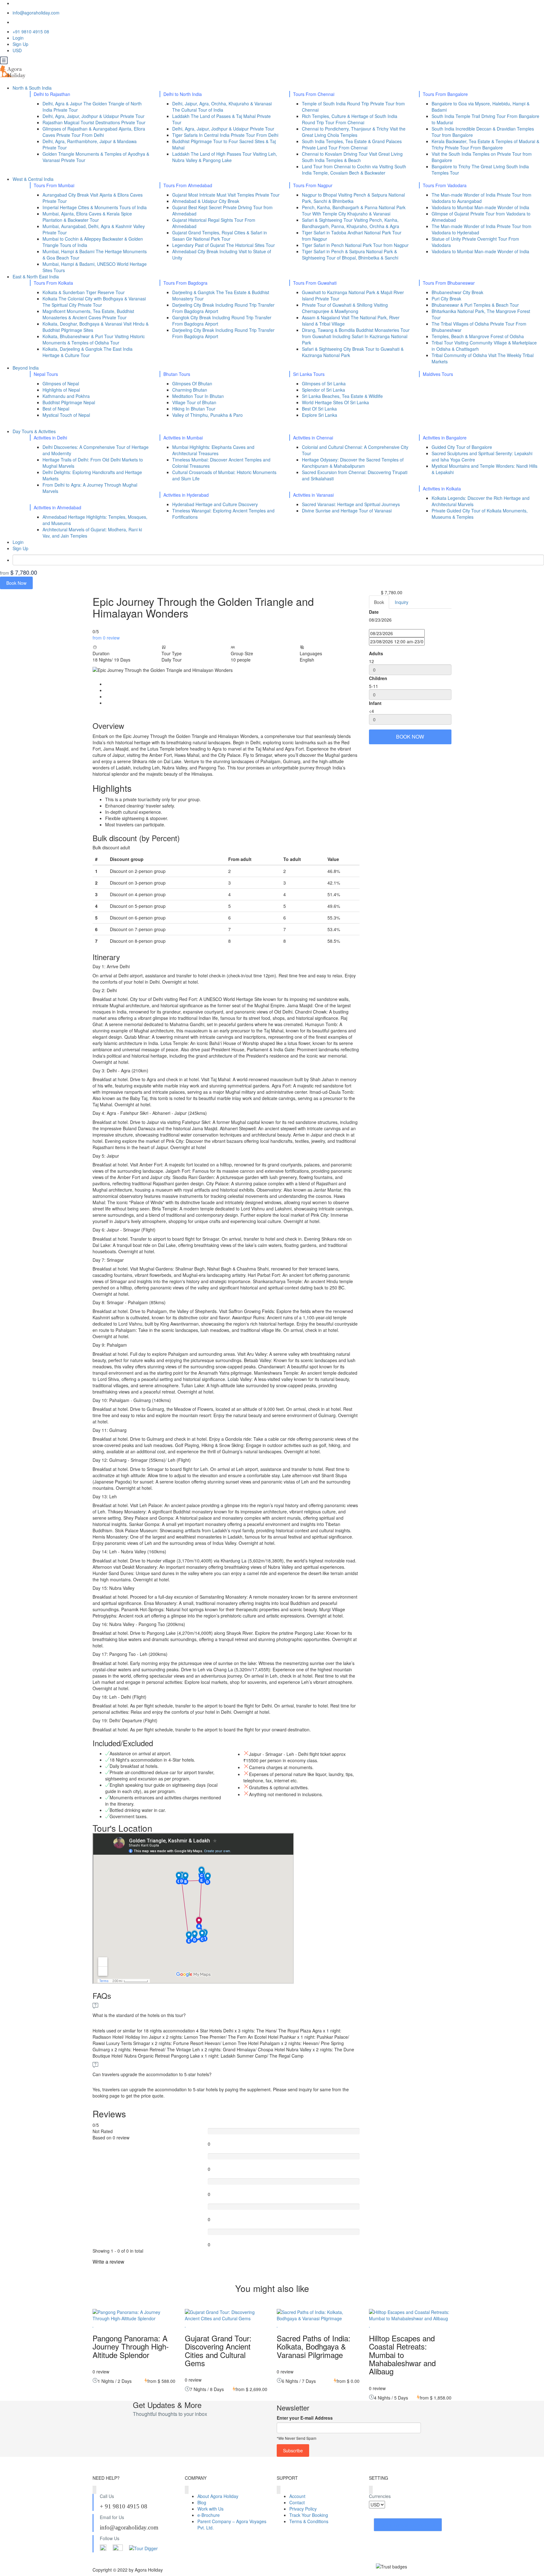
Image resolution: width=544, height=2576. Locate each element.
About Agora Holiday (218, 2496)
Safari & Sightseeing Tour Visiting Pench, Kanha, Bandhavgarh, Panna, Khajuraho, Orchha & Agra (351, 223)
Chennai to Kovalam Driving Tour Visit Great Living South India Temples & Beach (352, 157)
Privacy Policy (303, 2509)
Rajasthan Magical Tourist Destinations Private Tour (94, 122)
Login (18, 38)
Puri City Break (446, 299)
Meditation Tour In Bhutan (198, 396)
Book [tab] (379, 602)
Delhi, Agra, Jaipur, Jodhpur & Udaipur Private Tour (93, 116)
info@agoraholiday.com (36, 13)
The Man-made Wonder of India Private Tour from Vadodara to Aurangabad (482, 198)
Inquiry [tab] (402, 602)
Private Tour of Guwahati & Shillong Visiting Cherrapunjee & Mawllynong (345, 308)
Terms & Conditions (309, 2521)
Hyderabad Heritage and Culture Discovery (215, 504)
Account (297, 2496)
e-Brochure (209, 2515)
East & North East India (36, 277)
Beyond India (26, 368)
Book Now (16, 583)
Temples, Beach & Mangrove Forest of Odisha (478, 336)
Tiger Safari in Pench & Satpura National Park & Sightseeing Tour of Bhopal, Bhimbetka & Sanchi (350, 254)
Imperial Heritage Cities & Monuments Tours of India (95, 207)
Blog (202, 2502)
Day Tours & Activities (35, 431)
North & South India (33, 88)
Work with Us (210, 2509)
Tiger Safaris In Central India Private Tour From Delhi (225, 135)
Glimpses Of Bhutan (192, 383)
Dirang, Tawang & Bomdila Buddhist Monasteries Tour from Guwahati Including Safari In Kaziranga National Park (356, 336)
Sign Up (20, 44)
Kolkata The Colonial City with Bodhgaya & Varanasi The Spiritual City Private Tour (94, 302)
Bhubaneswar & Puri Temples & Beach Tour (475, 305)
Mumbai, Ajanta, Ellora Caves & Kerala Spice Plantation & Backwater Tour (87, 217)
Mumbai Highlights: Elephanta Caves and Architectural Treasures (213, 450)
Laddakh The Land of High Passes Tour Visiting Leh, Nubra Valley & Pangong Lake (225, 157)
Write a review (109, 2262)
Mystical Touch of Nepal (66, 415)
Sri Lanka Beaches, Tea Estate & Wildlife (342, 396)
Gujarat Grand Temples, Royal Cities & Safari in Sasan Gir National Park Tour (220, 236)
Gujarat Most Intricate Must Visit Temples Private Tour (226, 195)
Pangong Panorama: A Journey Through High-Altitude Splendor (131, 2346)
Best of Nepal (56, 409)
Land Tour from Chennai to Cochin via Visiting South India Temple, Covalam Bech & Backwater (354, 170)
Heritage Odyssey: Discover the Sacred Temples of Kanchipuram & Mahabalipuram (353, 463)
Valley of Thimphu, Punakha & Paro (207, 415)
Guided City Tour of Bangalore (462, 447)
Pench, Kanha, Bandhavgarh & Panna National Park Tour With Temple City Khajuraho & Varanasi (354, 210)
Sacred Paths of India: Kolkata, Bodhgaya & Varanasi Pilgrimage (314, 2346)
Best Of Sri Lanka (319, 409)
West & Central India (34, 179)
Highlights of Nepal (61, 390)
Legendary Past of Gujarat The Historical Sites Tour (224, 245)
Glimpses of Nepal (61, 383)
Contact (297, 2502)
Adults (376, 653)
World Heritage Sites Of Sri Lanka (335, 402)
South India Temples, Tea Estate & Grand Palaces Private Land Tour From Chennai (352, 144)
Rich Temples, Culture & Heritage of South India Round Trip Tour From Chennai (350, 119)
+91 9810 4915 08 (31, 31)
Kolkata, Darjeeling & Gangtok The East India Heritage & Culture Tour (88, 352)
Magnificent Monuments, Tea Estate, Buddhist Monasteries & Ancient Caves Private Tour (88, 314)
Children (378, 678)
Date (374, 612)
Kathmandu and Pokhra (66, 396)
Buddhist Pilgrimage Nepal (69, 402)
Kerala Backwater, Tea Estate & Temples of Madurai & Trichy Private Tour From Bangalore (485, 144)
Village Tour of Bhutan (194, 402)
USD (18, 50)
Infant (375, 703)
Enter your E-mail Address (305, 2418)
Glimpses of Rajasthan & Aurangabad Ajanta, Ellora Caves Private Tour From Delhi (94, 132)
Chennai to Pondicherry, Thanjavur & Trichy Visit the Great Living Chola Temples (354, 132)
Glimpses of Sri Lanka (324, 383)
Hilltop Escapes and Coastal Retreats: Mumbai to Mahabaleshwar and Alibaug (402, 2355)
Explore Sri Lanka (320, 415)
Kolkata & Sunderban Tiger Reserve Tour (84, 292)
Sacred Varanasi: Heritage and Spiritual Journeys (351, 504)
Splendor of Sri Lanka (323, 390)
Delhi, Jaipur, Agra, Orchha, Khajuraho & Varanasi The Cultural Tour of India (222, 107)
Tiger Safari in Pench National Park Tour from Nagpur (355, 245)
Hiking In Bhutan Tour (194, 409)
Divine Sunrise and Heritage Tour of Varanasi (347, 511)
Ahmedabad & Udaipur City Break (206, 201)
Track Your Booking (309, 2515)
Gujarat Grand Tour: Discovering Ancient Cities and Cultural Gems (218, 2350)
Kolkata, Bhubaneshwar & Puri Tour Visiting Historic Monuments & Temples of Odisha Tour (94, 339)
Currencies (380, 2496)
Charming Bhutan (190, 390)
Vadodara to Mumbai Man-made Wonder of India (480, 207)
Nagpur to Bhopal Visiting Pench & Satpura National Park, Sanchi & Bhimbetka (353, 198)
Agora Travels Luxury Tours (408, 2525)
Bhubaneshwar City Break (457, 292)
